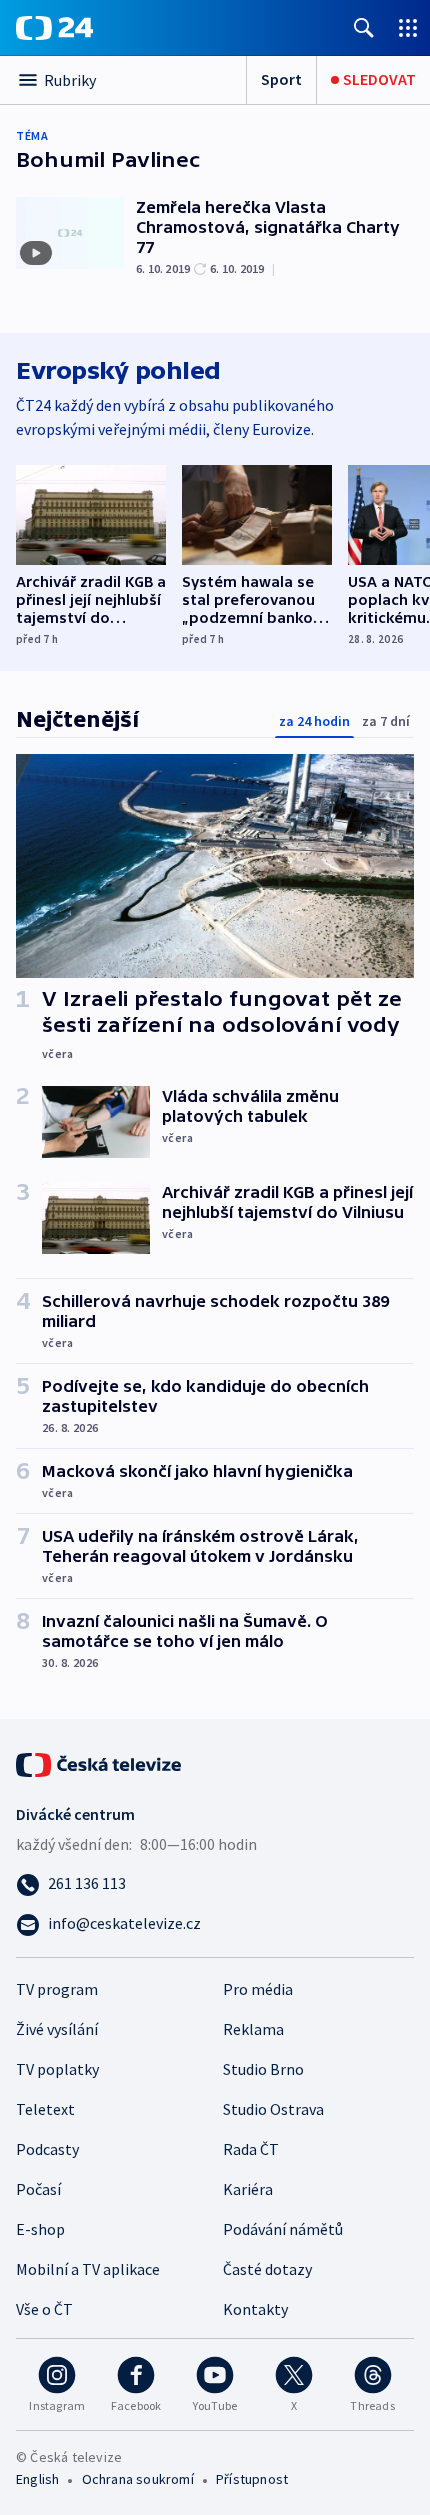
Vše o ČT (44, 2309)
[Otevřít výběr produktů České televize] (408, 27)
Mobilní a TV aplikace (88, 2269)
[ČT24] (54, 28)
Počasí (38, 2189)
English (37, 2479)
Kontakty (255, 2309)
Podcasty (47, 2149)
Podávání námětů (283, 2229)
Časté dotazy (267, 2269)
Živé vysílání (57, 2029)
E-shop (40, 2229)
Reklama (253, 2029)
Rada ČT (251, 2149)
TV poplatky (57, 2069)
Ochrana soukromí (138, 2479)
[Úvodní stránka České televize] (100, 1763)
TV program (57, 1989)
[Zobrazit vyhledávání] (364, 27)
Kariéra (248, 2189)
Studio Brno (263, 2069)
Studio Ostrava (273, 2109)
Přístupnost (252, 2479)
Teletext (45, 2109)
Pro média (258, 1989)
